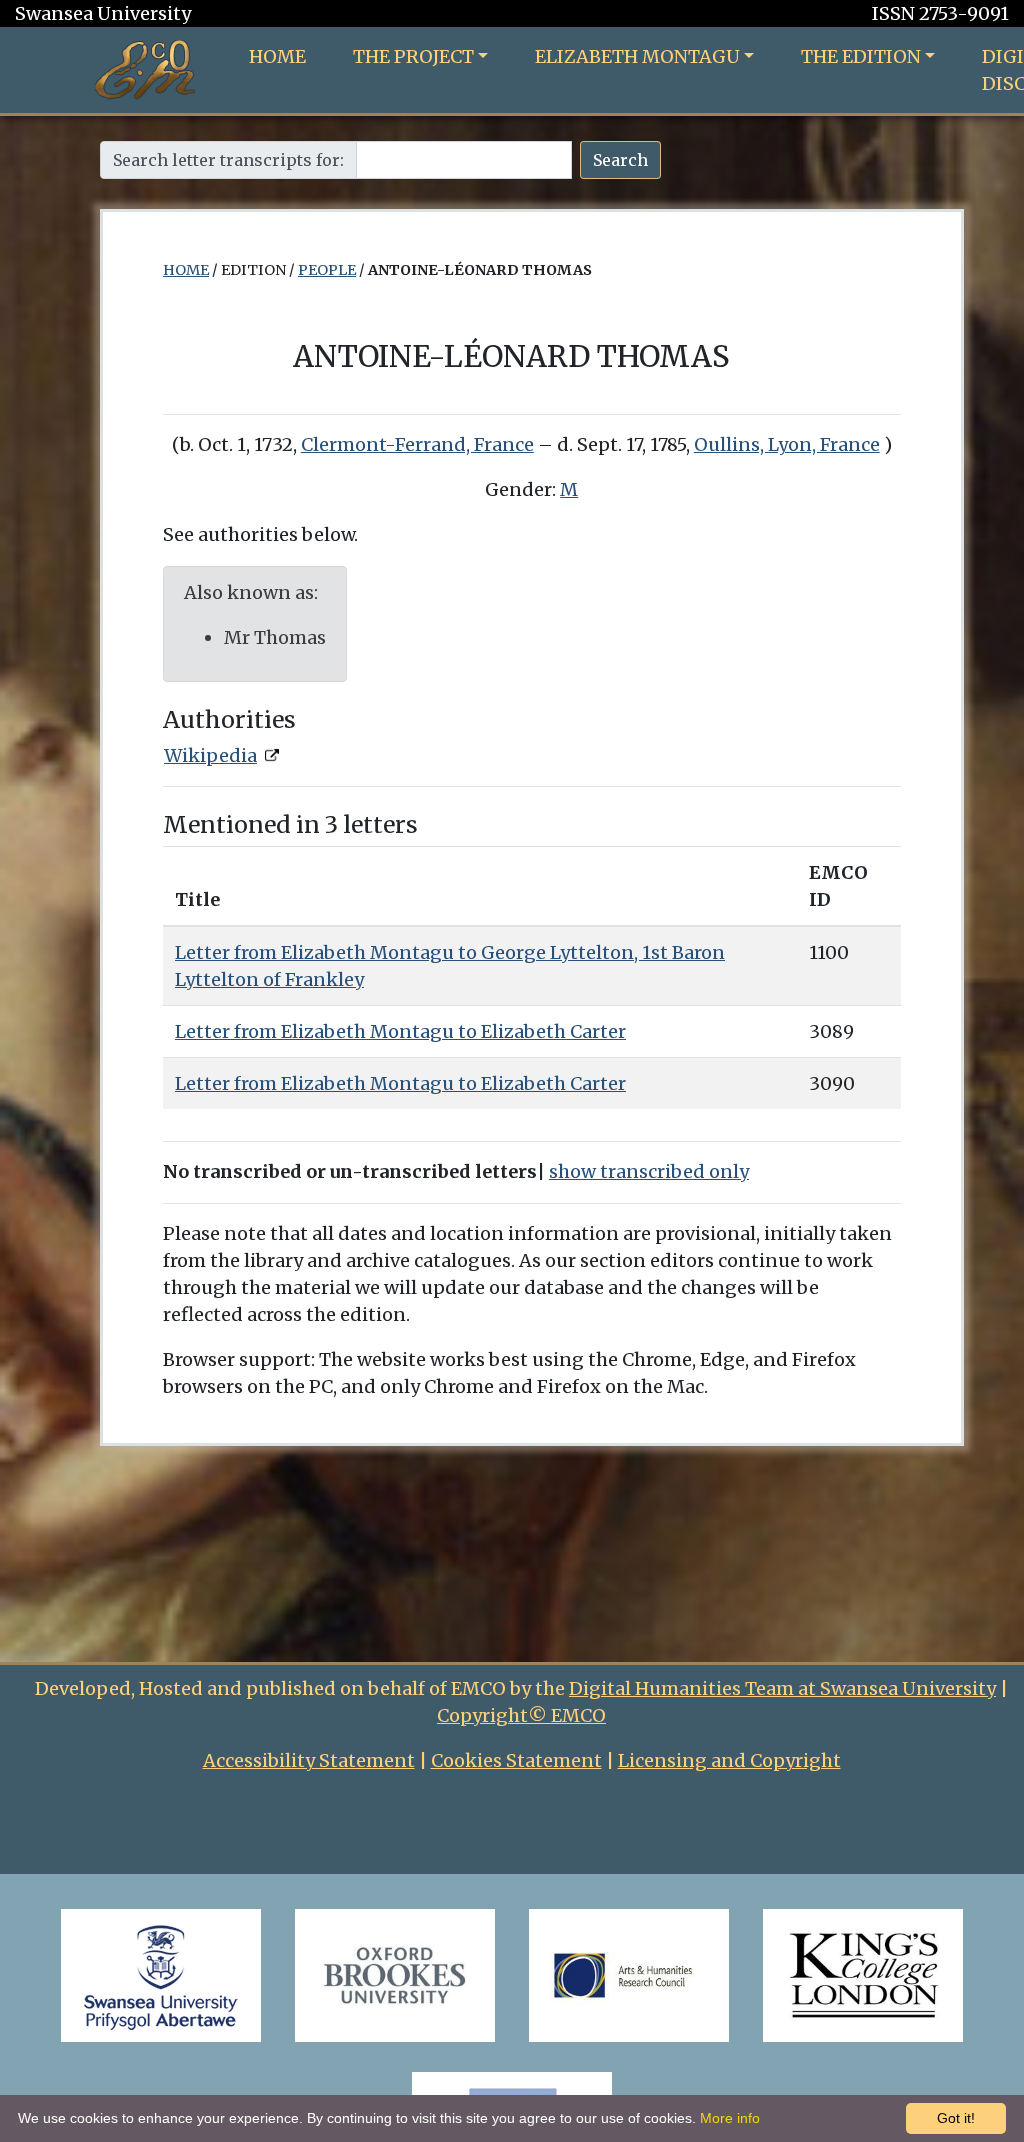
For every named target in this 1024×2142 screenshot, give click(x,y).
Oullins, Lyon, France (787, 444)
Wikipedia (210, 755)
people (327, 270)
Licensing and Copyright (729, 1760)
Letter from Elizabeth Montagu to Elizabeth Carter (400, 1031)
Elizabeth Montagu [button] (637, 56)
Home (277, 56)
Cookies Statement (516, 1760)
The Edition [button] (861, 56)
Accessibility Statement (309, 1760)
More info (730, 2118)
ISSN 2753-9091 (940, 13)
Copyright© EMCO (521, 1715)
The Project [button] (413, 56)
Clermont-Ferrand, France (417, 444)
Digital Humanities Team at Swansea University (782, 1688)
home (186, 270)
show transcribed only (649, 1171)
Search (620, 160)
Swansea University (103, 13)
